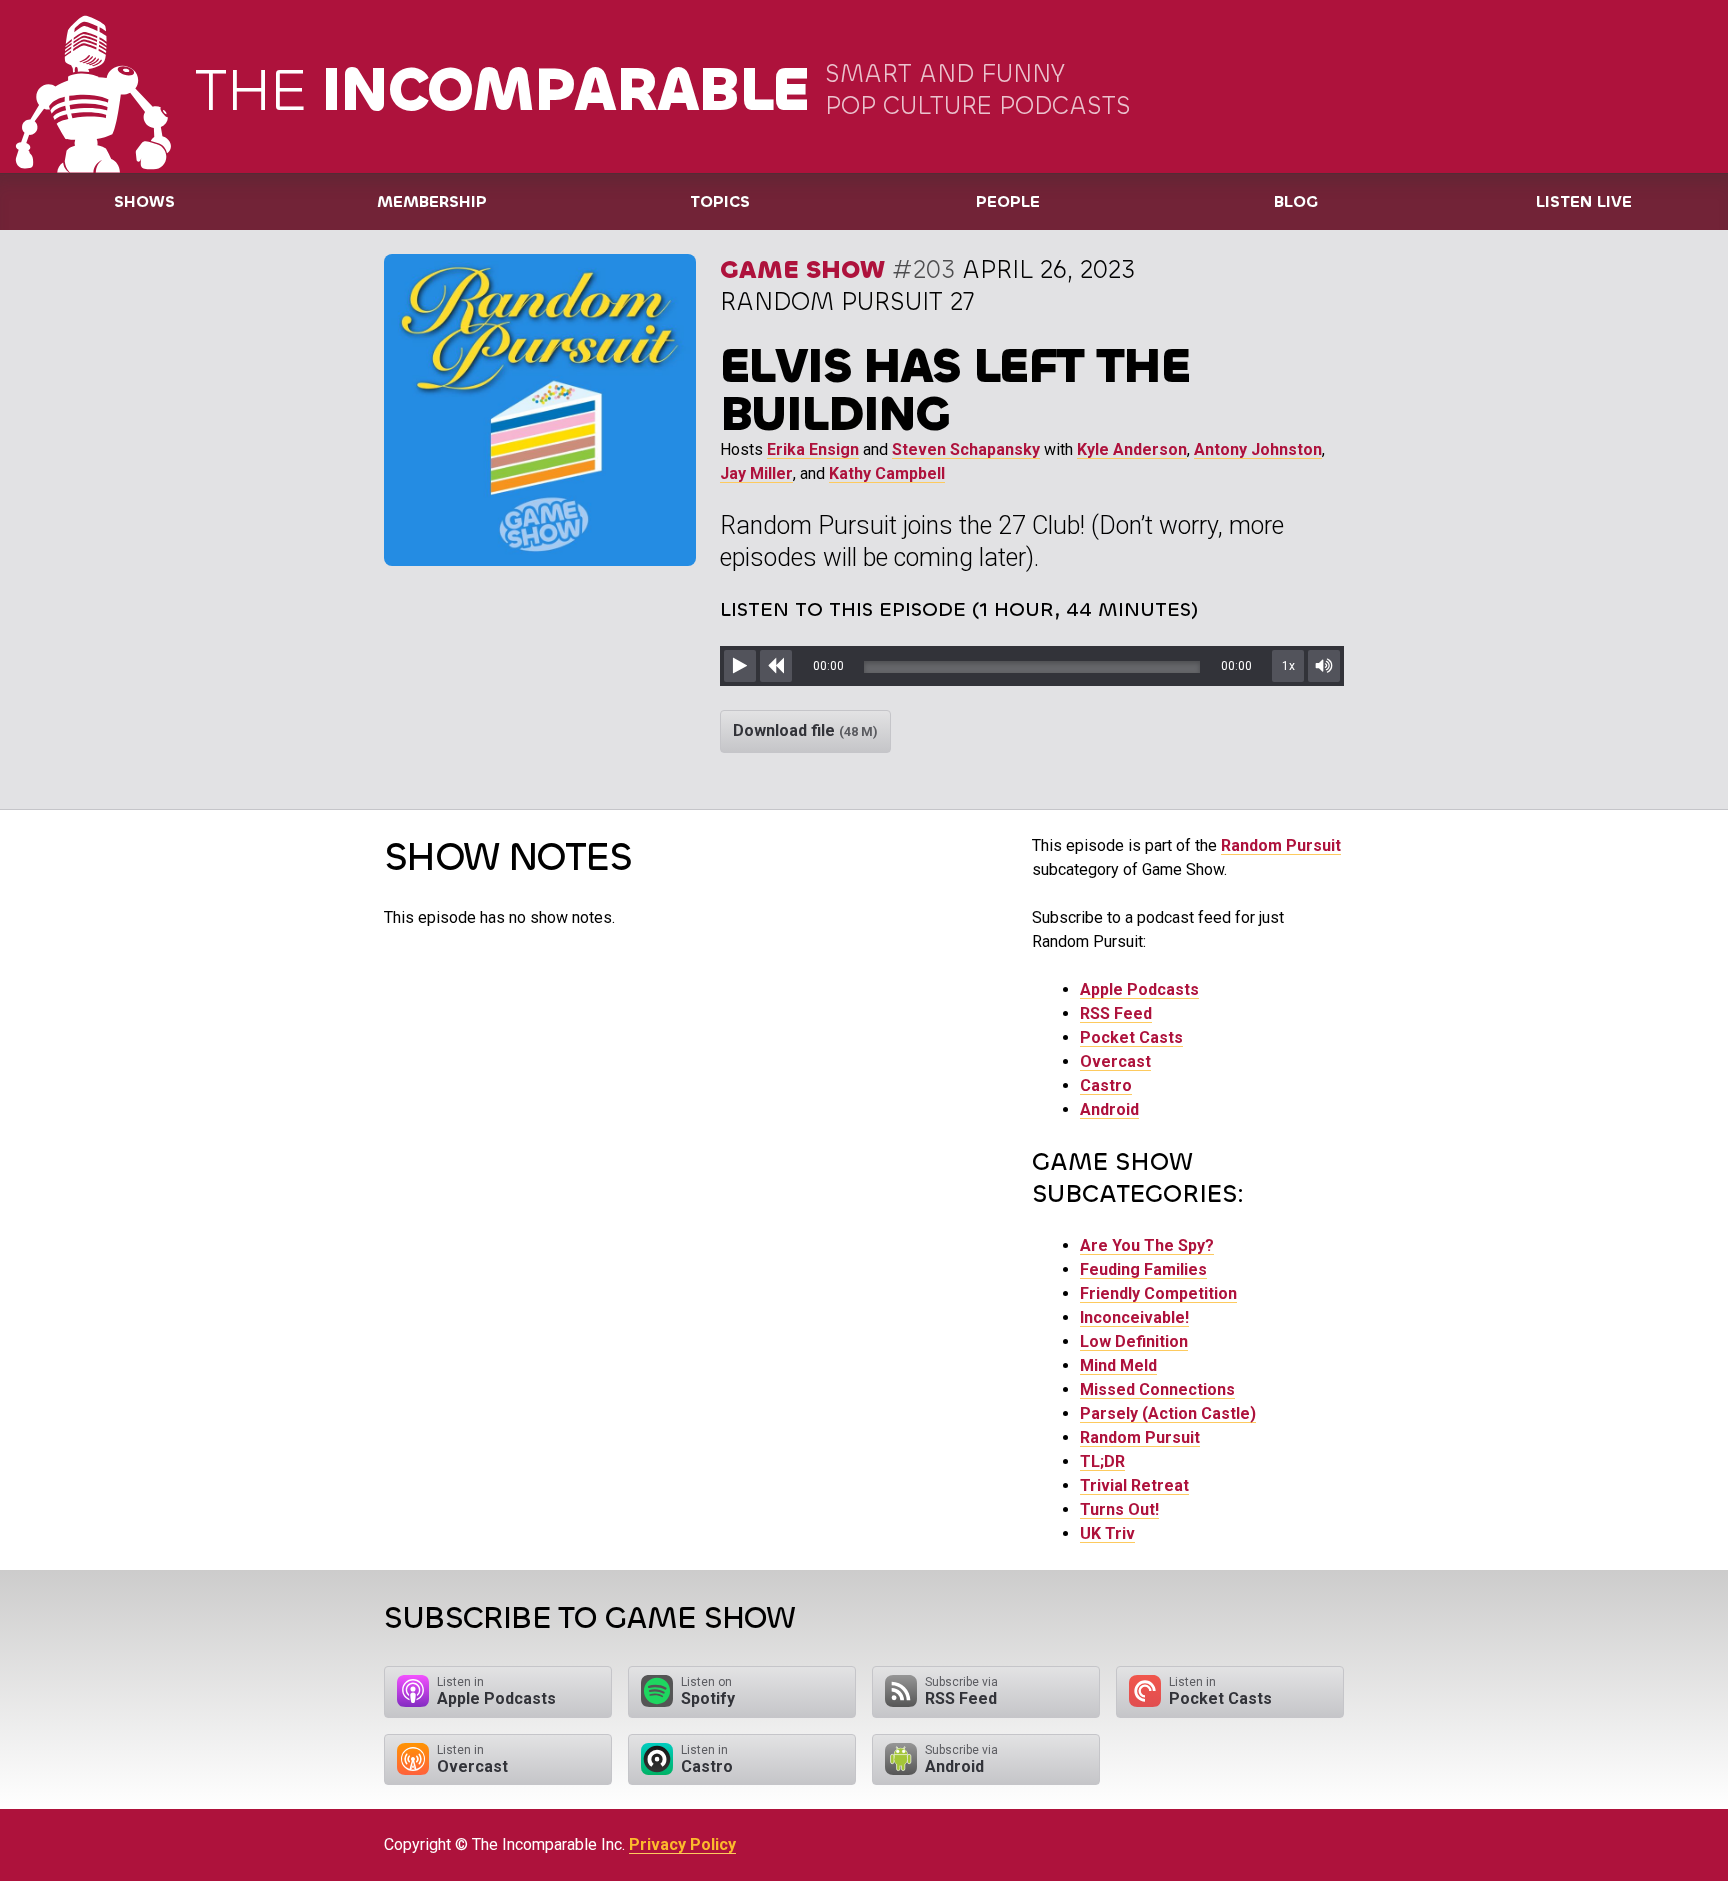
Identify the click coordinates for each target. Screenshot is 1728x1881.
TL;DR (1102, 1461)
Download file (805, 730)
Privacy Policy (682, 1844)
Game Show (802, 269)
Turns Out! (1119, 1509)
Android (1109, 1109)
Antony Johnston (1258, 449)
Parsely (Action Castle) (1168, 1413)
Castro (1106, 1085)
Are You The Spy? (1147, 1245)
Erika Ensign (813, 449)
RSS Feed (1116, 1013)
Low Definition (1134, 1341)
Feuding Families (1143, 1269)
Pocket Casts (1131, 1037)
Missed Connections (1157, 1389)
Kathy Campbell (887, 473)
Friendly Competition (1158, 1293)
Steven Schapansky (966, 449)
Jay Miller (756, 473)
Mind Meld (1118, 1365)
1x (1288, 666)
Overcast (1115, 1061)
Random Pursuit (1281, 845)
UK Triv (1107, 1533)
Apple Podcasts (1139, 989)
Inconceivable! (1134, 1317)
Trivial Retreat (1134, 1485)
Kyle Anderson (1132, 449)
